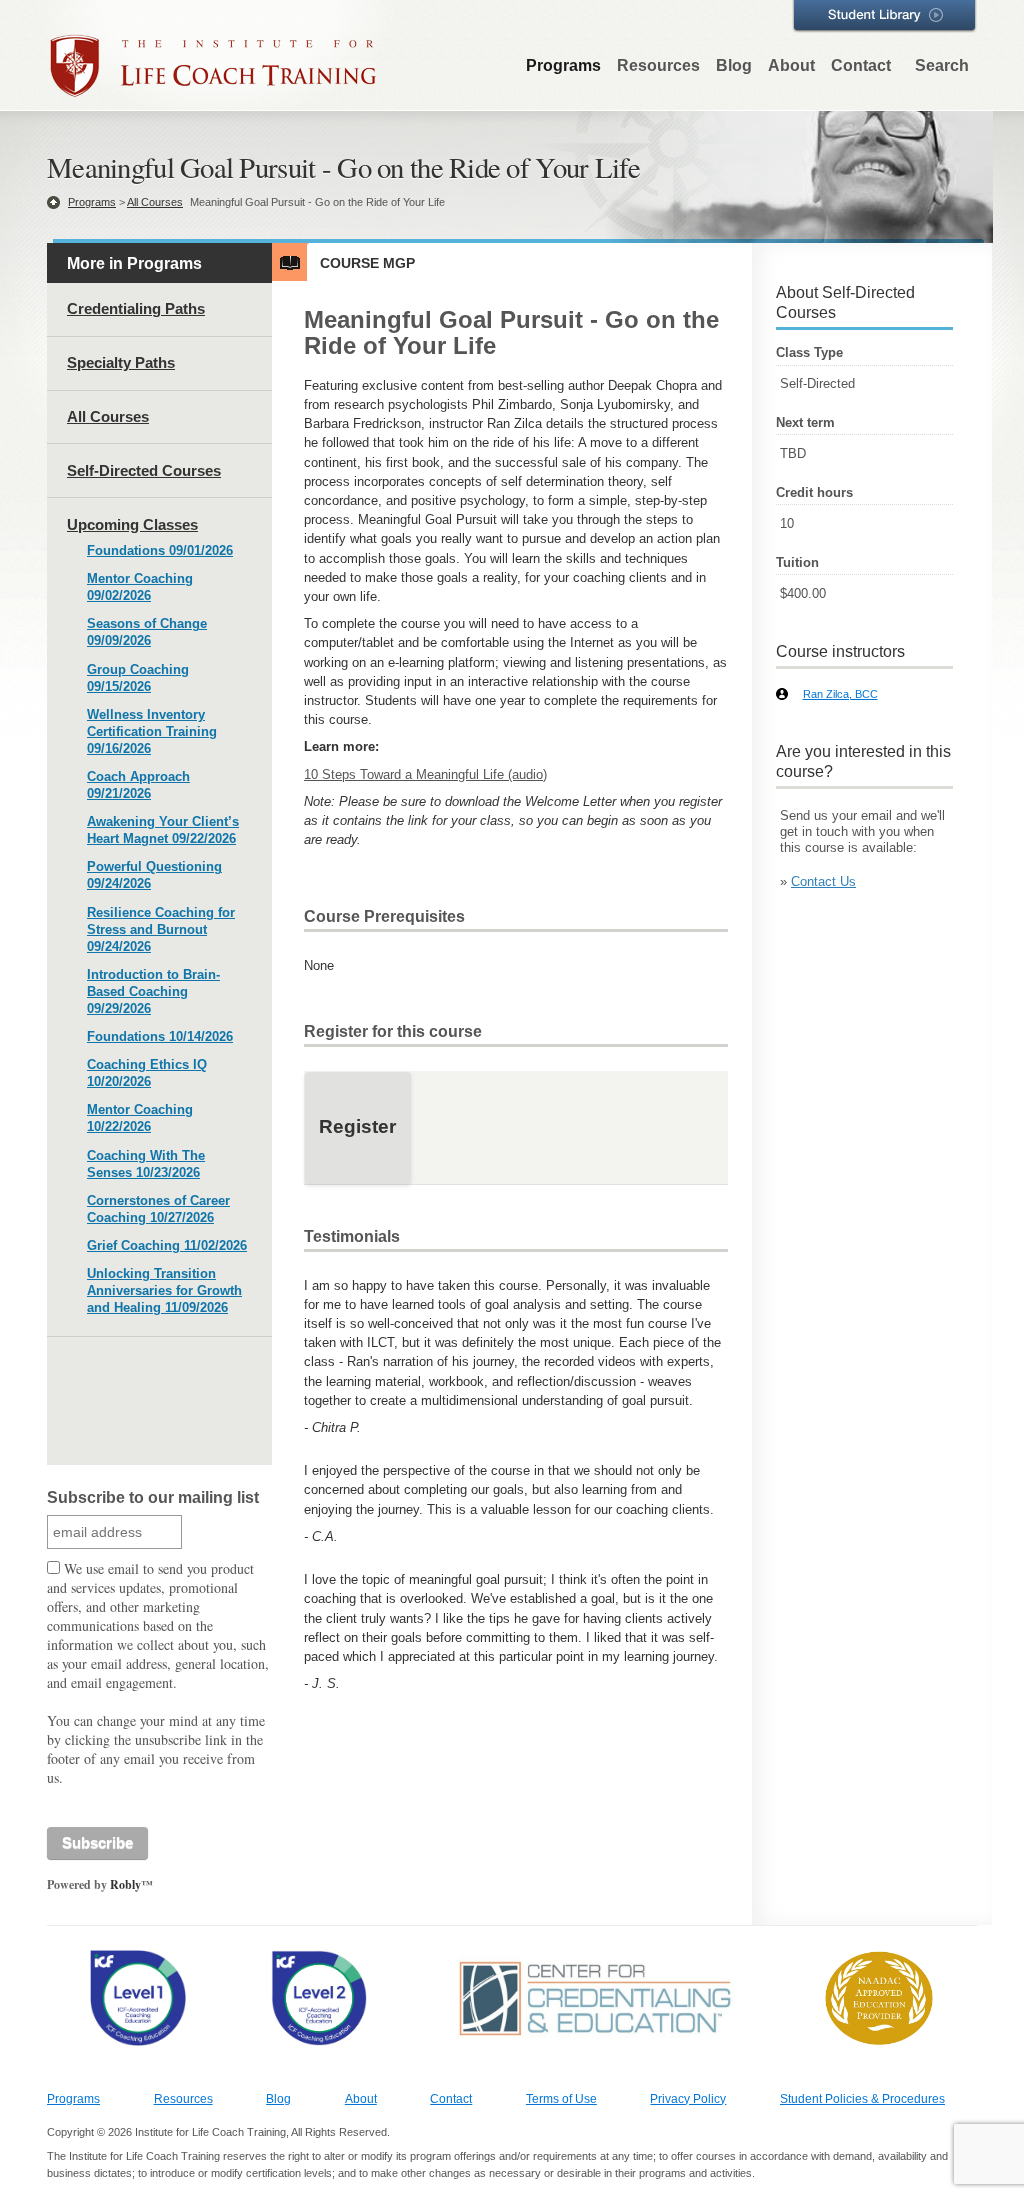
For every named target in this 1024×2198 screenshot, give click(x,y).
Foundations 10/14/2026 (160, 1036)
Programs (563, 65)
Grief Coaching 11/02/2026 (167, 1245)
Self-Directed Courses (144, 470)
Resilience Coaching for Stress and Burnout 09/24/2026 (161, 929)
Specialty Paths (121, 362)
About (791, 65)
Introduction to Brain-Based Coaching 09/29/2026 (153, 991)
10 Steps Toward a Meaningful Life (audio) (425, 774)
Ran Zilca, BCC (840, 694)
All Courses (155, 202)
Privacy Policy (688, 2099)
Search (942, 65)
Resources (658, 65)
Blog (734, 65)
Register (357, 1126)
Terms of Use (561, 2099)
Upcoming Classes (132, 524)
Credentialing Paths (136, 308)
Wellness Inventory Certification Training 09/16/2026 (152, 731)
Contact (861, 65)
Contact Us (823, 881)
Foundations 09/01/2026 (160, 550)
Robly (125, 1884)
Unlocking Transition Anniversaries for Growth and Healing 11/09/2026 (164, 1290)
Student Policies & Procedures (862, 2099)
